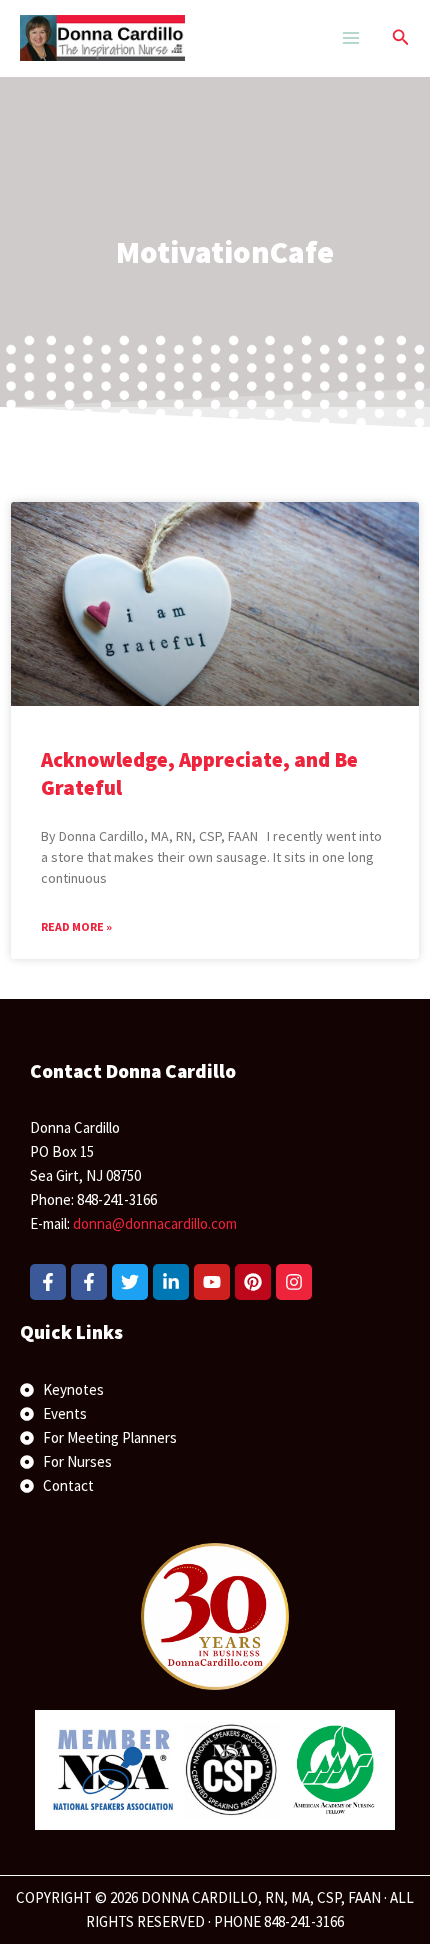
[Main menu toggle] (350, 38)
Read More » (76, 926)
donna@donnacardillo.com (155, 1223)
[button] (401, 38)
